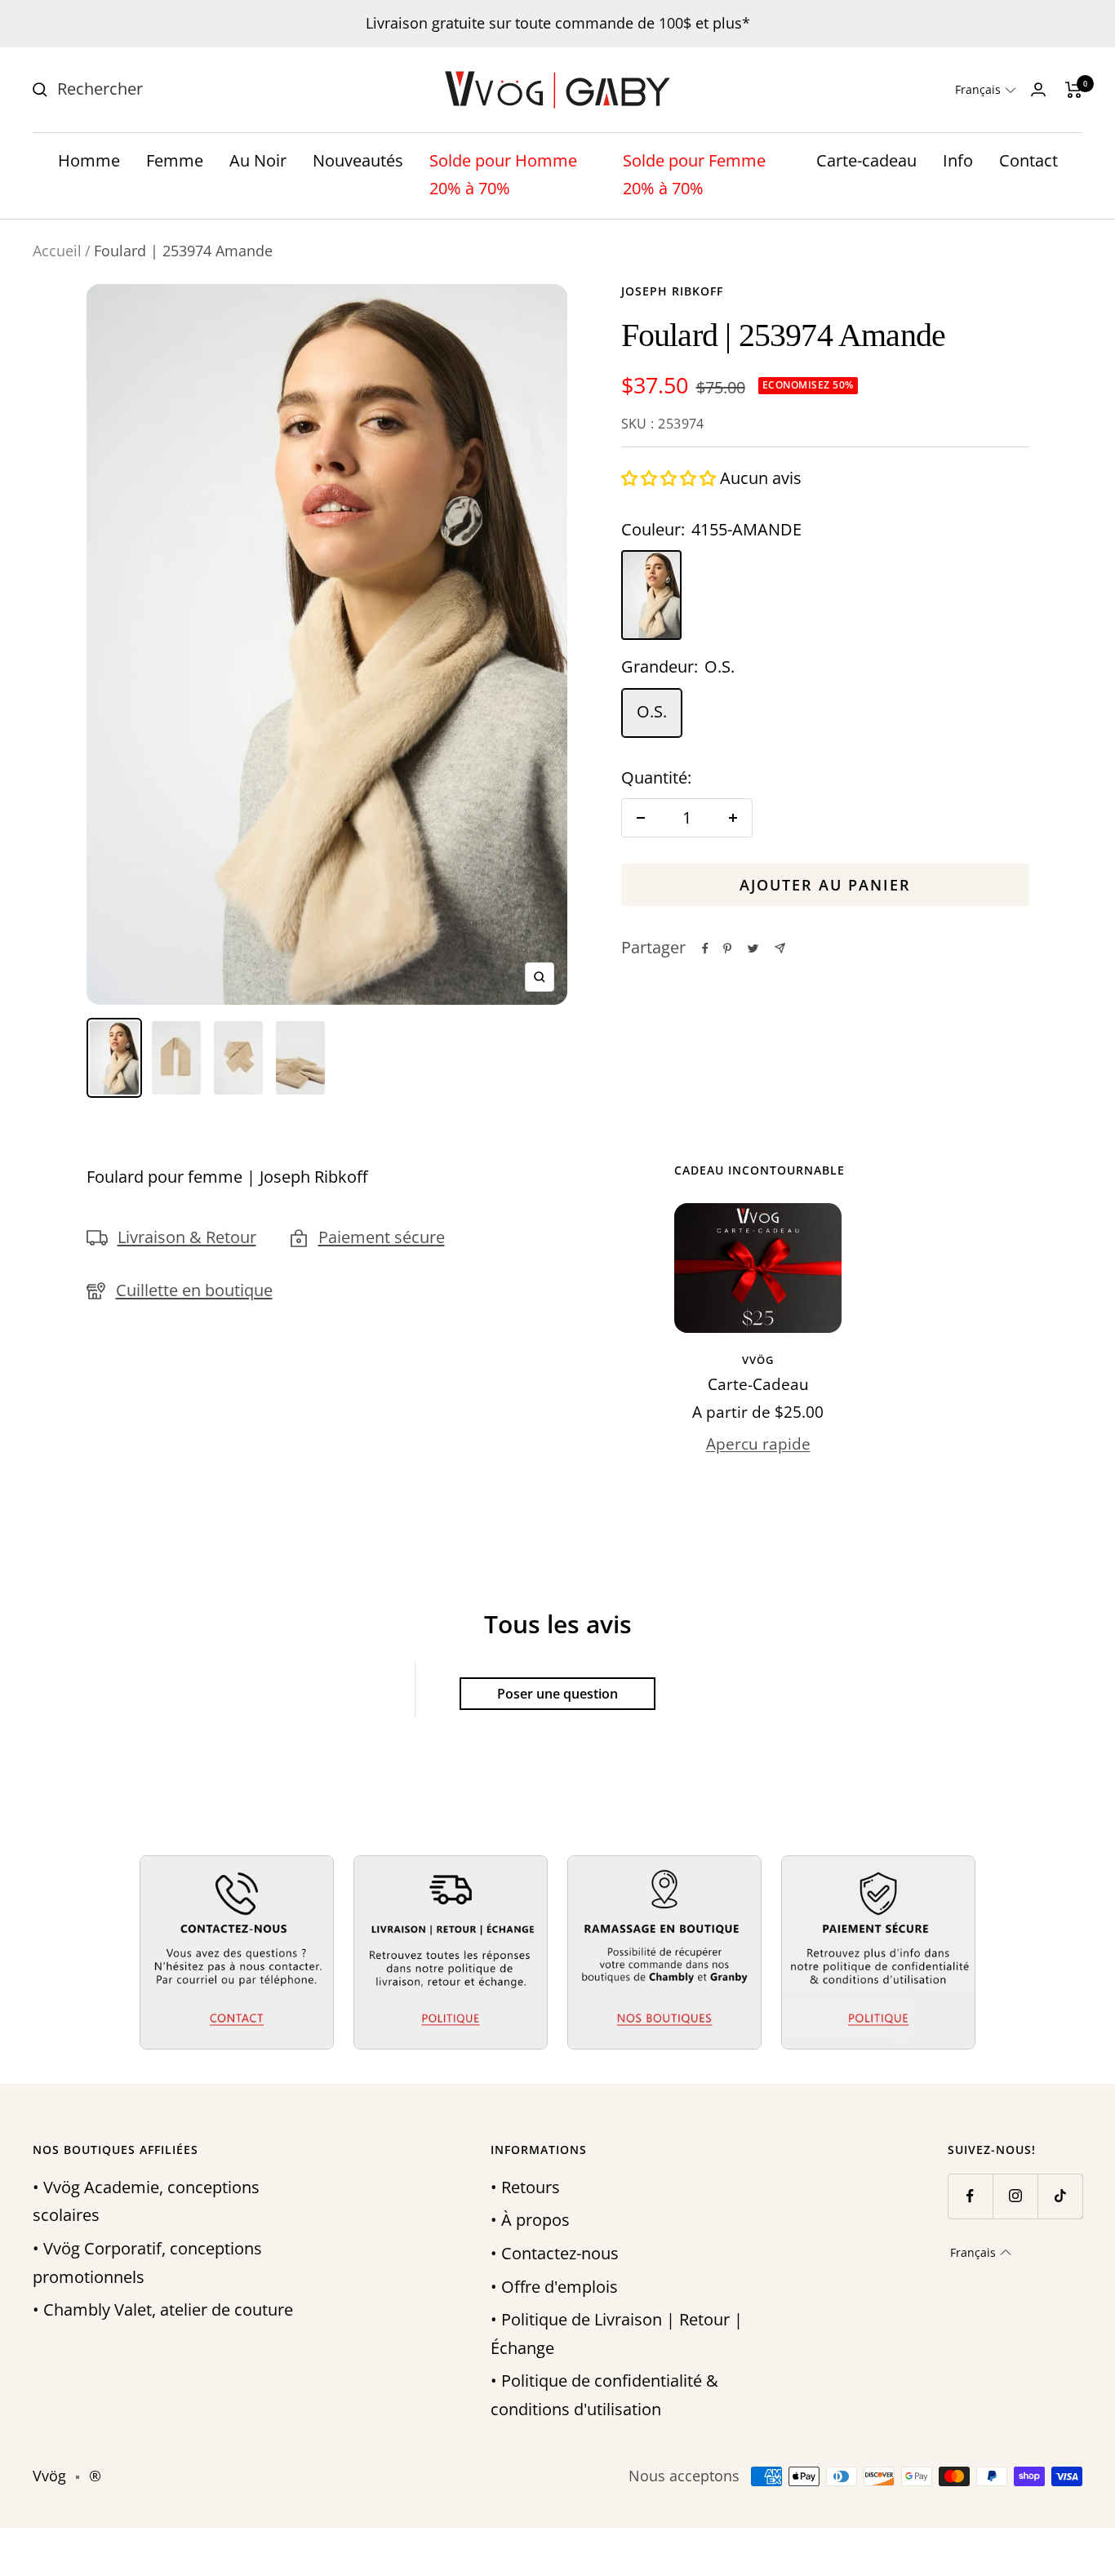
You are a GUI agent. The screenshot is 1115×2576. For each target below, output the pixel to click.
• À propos (530, 2220)
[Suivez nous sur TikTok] (1060, 2196)
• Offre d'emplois (554, 2287)
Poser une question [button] (557, 1694)
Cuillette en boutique (194, 1290)
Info (958, 160)
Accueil (57, 251)
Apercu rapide (758, 1444)
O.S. (652, 711)
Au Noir (258, 160)
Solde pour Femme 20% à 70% (694, 175)
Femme (175, 160)
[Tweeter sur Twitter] (753, 948)
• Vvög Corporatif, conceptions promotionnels (147, 2263)
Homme (89, 160)
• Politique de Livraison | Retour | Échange (617, 2334)
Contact (1028, 160)
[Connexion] (1038, 89)
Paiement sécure (382, 1237)
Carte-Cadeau (758, 1384)
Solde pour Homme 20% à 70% (503, 175)
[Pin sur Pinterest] (727, 948)
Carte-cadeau (866, 160)
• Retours (525, 2187)
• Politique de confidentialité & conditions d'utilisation (604, 2395)
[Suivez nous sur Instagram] (1015, 2196)
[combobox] (180, 89)
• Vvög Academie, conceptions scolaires (146, 2201)
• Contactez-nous (555, 2253)
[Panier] (1074, 90)
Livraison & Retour (187, 1237)
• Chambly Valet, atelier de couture (163, 2310)
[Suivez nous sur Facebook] (970, 2196)
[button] (986, 90)
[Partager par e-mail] (780, 948)
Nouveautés (358, 160)
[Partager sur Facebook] (705, 948)
